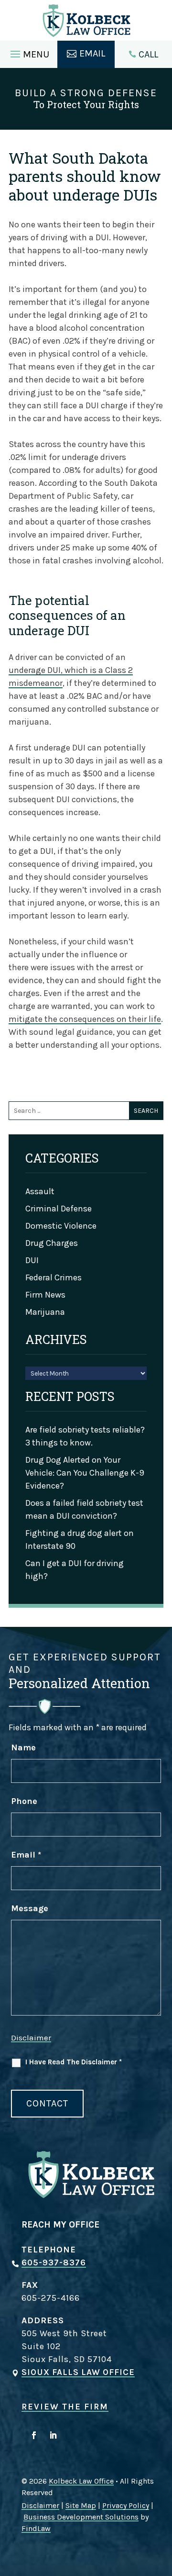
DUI (32, 1260)
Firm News (45, 1295)
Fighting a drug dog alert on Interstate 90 (80, 1540)
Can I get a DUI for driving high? (75, 1570)
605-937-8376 (54, 2262)
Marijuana (45, 1312)
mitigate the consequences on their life (85, 1019)
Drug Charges (52, 1243)
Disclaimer (31, 2038)
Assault (40, 1191)
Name (23, 1747)
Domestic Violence (61, 1226)
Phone (24, 1801)
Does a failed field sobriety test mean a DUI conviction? (84, 1509)
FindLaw (36, 2528)
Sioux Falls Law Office (78, 2372)
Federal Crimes (54, 1277)
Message (30, 1908)
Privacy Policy (126, 2505)
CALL (148, 54)
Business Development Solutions (81, 2517)
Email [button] (92, 53)
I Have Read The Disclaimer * (74, 2062)
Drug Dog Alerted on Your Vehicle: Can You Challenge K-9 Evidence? (85, 1473)
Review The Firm (65, 2407)
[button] (28, 52)
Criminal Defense (59, 1209)
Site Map (81, 2505)
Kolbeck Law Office (81, 2481)
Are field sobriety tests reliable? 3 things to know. (85, 1436)
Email (26, 1855)
